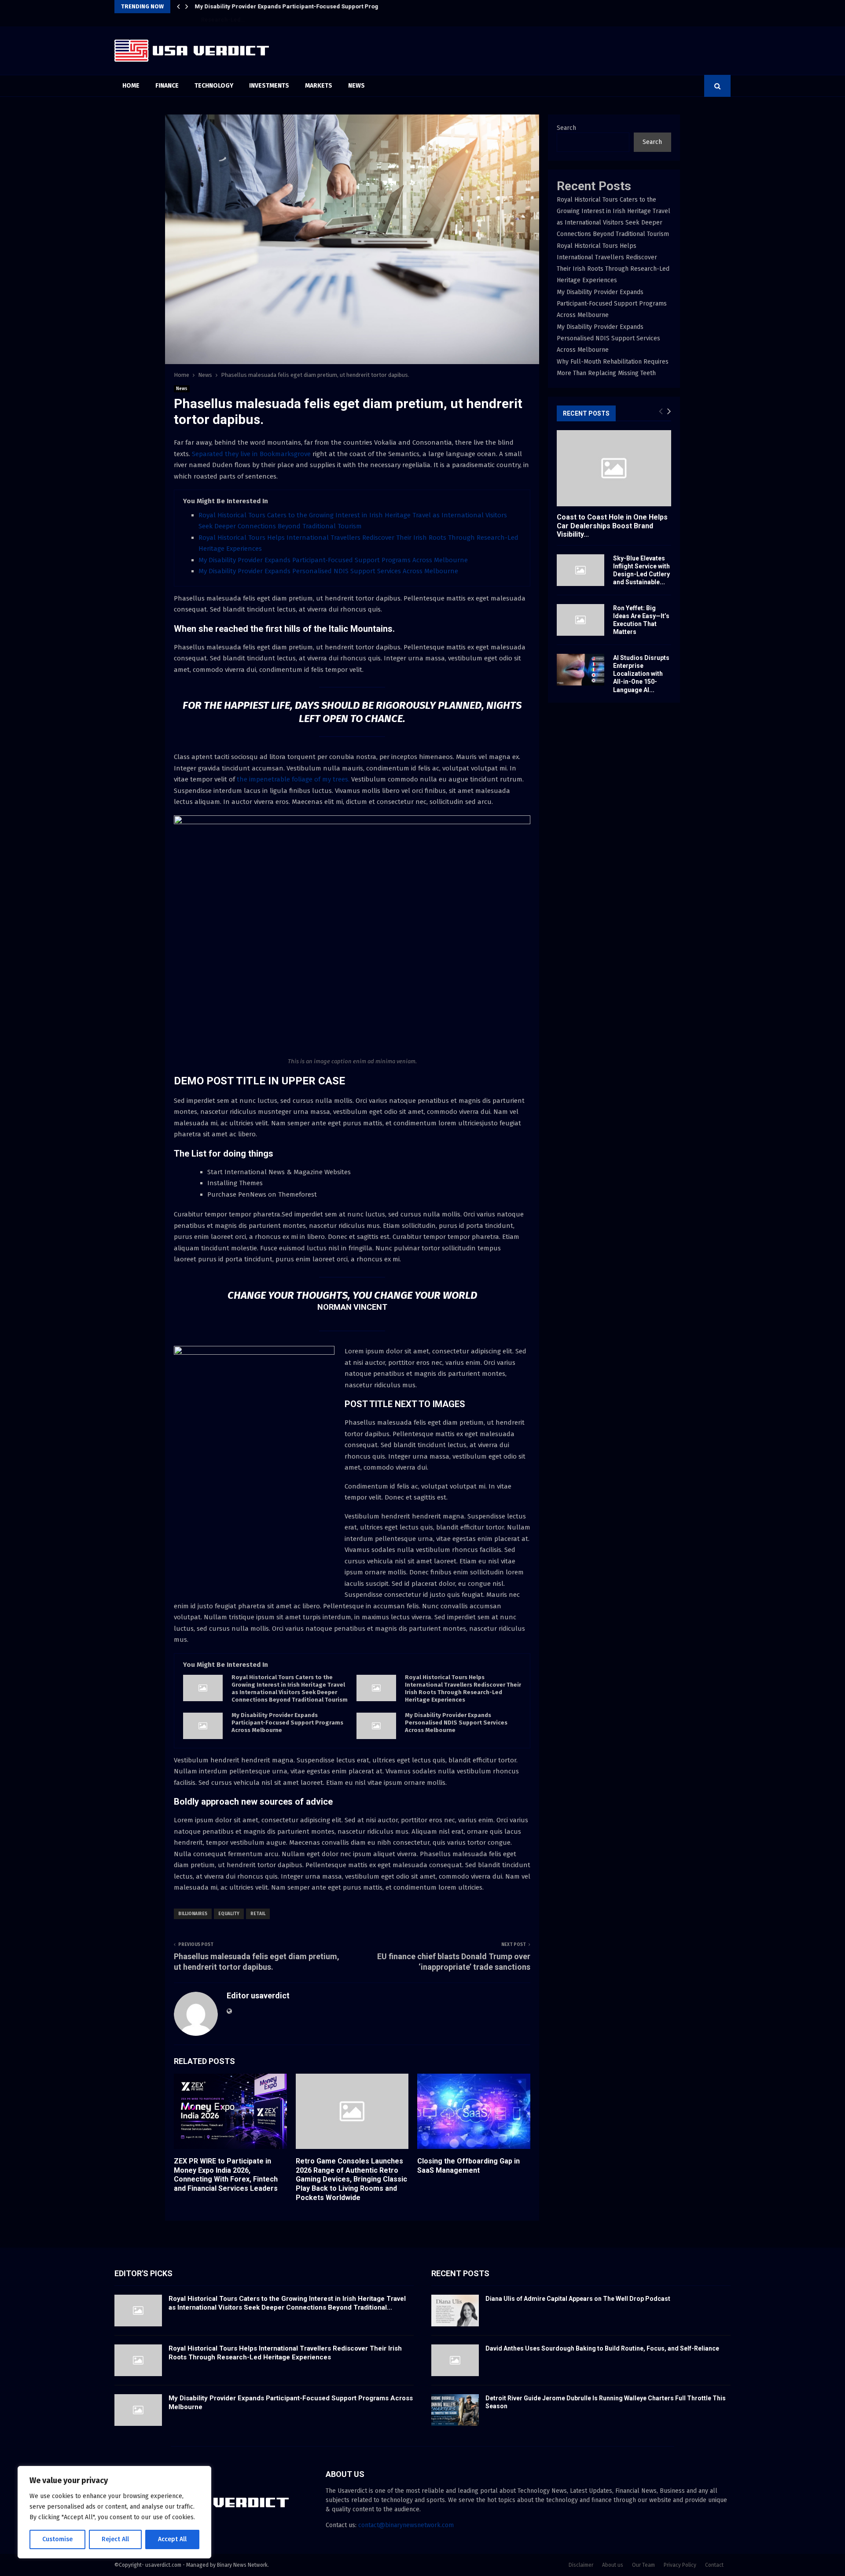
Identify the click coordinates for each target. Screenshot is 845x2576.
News (356, 86)
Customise (57, 2539)
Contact (714, 2565)
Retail (258, 1914)
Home (131, 86)
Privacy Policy (680, 2565)
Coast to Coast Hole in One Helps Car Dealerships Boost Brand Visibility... (612, 525)
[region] (114, 2512)
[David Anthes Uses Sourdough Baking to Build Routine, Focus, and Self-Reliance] (455, 2360)
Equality (229, 1914)
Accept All (172, 2539)
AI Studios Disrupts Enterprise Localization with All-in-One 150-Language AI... (641, 674)
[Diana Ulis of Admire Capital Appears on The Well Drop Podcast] (455, 2311)
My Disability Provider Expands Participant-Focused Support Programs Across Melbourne (320, 6)
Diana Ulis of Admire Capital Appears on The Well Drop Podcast (578, 2299)
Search (566, 128)
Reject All (115, 2539)
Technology (214, 86)
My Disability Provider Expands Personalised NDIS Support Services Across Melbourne (328, 571)
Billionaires (193, 1914)
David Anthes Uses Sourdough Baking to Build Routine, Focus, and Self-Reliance (602, 2348)
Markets (319, 86)
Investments (269, 86)
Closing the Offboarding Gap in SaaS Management (468, 2166)
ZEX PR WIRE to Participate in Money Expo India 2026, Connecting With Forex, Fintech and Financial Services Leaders (226, 2175)
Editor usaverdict (258, 1996)
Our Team (643, 2565)
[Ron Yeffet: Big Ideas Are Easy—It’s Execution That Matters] (580, 620)
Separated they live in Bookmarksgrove (251, 454)
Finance (167, 86)
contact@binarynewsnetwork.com (406, 2525)
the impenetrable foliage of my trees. (292, 779)
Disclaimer (581, 2565)
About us (613, 2565)
